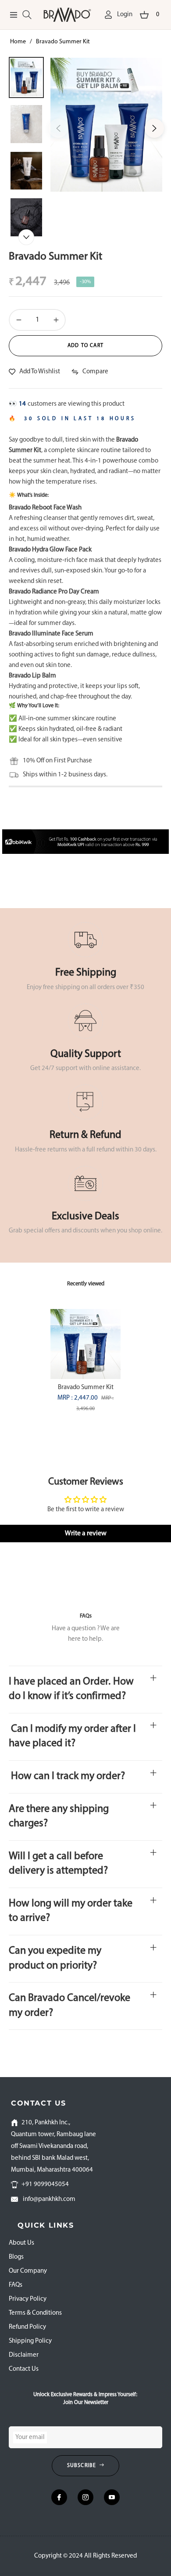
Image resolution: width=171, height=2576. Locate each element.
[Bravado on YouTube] (112, 2497)
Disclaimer (24, 2355)
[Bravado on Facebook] (59, 2497)
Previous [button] (58, 128)
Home (18, 42)
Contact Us (24, 2369)
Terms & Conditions (35, 2313)
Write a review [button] (86, 1534)
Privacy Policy (28, 2299)
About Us (21, 2243)
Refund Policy (27, 2327)
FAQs (16, 2285)
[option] (106, 125)
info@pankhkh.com (48, 2199)
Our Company (28, 2271)
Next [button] (154, 128)
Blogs (16, 2257)
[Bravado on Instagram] (85, 2497)
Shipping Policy (30, 2341)
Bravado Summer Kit (86, 1388)
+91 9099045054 (45, 2185)
